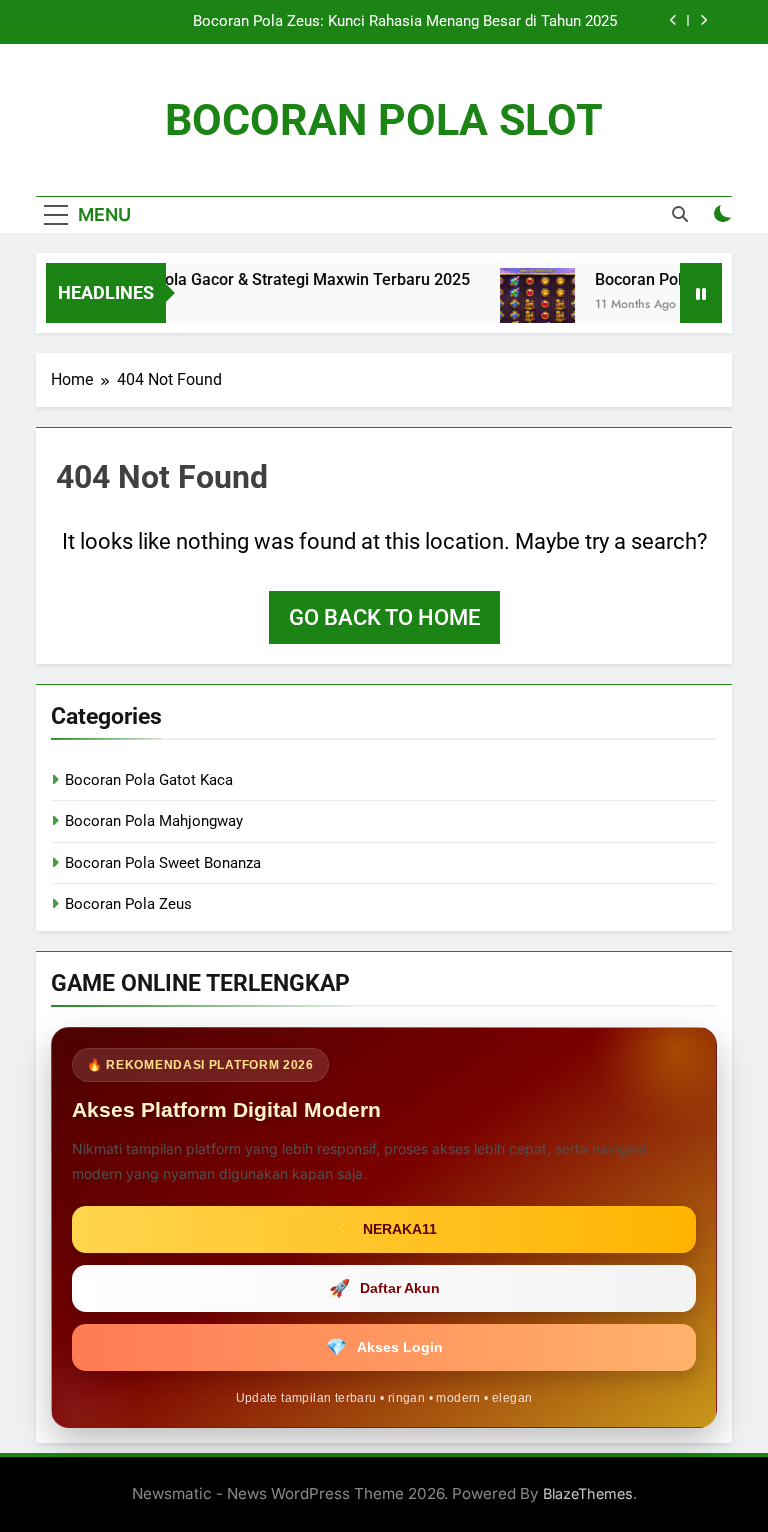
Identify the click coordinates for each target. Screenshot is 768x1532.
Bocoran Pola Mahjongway (154, 821)
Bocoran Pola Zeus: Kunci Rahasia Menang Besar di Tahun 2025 (405, 22)
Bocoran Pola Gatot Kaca (149, 780)
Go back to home (384, 617)
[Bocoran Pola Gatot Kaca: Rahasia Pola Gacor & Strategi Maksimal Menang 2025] (520, 305)
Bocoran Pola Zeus (128, 904)
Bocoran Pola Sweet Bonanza (163, 863)
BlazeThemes (588, 1493)
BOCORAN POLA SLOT (384, 120)
